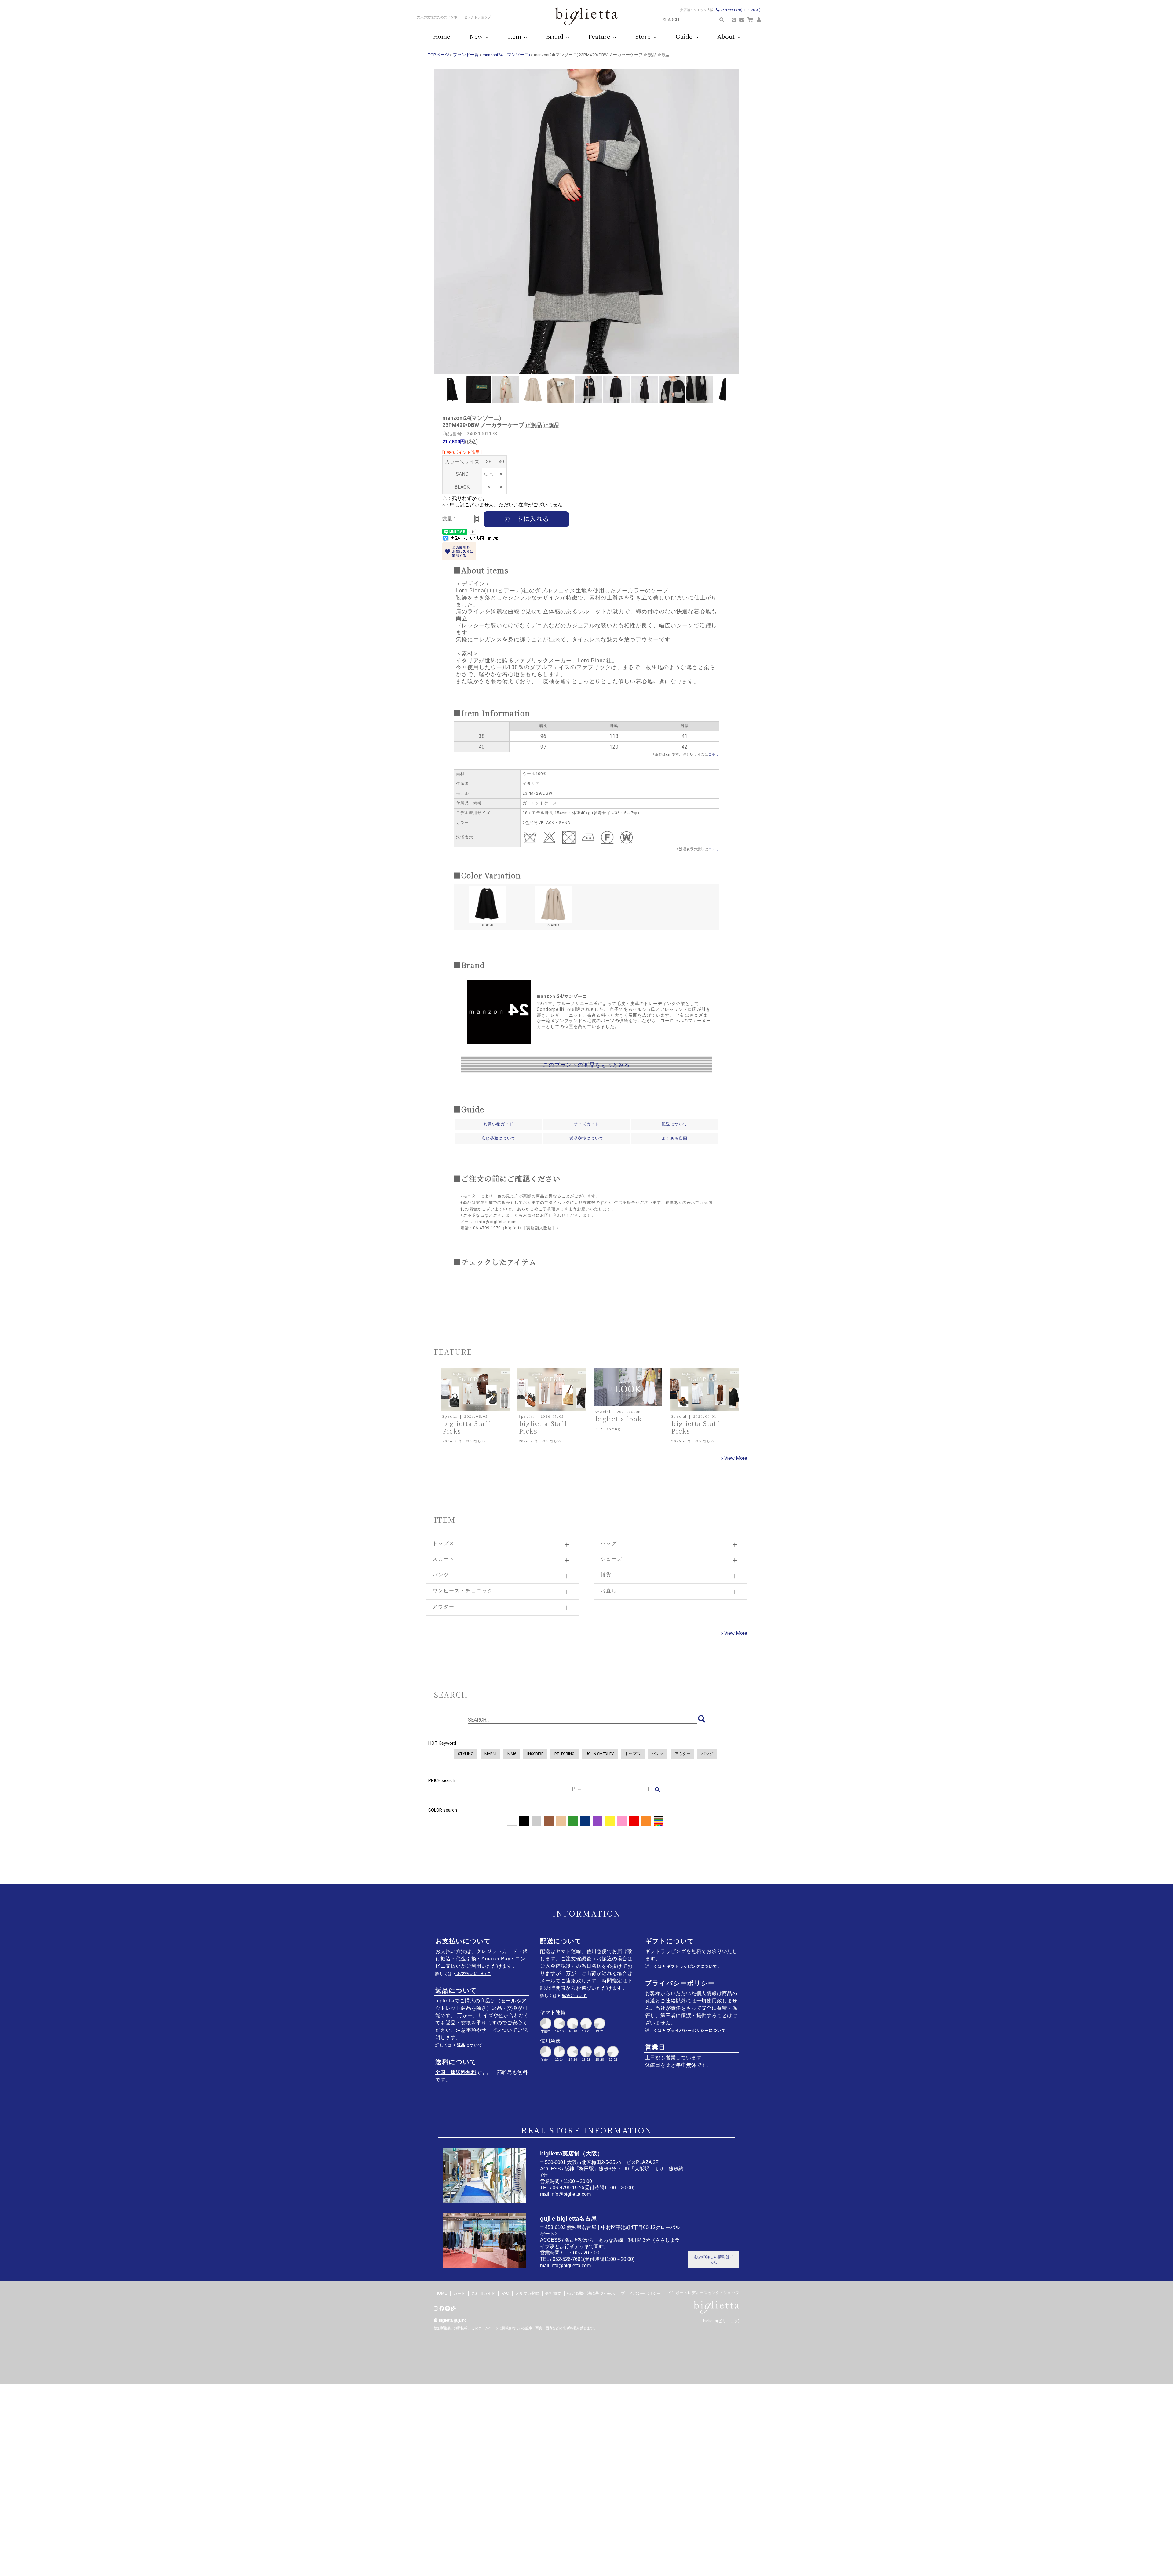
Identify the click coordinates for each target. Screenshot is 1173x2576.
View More (736, 1458)
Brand (556, 36)
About (727, 36)
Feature (601, 36)
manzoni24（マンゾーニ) (506, 55)
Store (644, 36)
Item (516, 36)
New (478, 36)
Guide (686, 36)
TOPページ (438, 55)
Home (442, 36)
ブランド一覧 (466, 55)
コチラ (714, 754)
